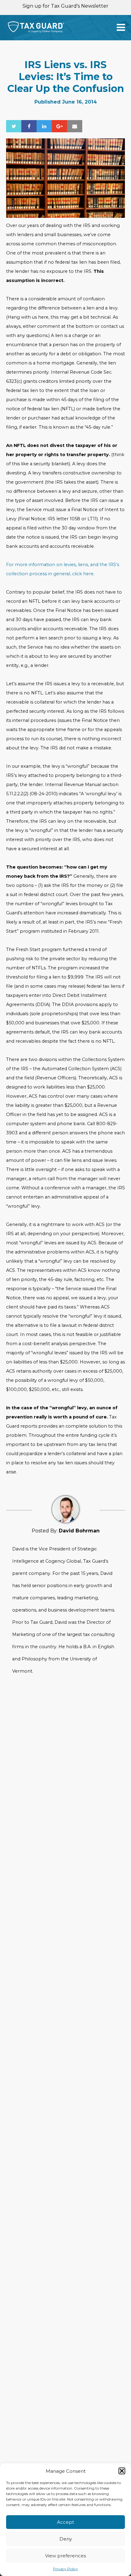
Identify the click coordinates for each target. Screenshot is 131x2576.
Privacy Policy (65, 2569)
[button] (122, 2471)
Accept (65, 2522)
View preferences (65, 2556)
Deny (66, 2539)
